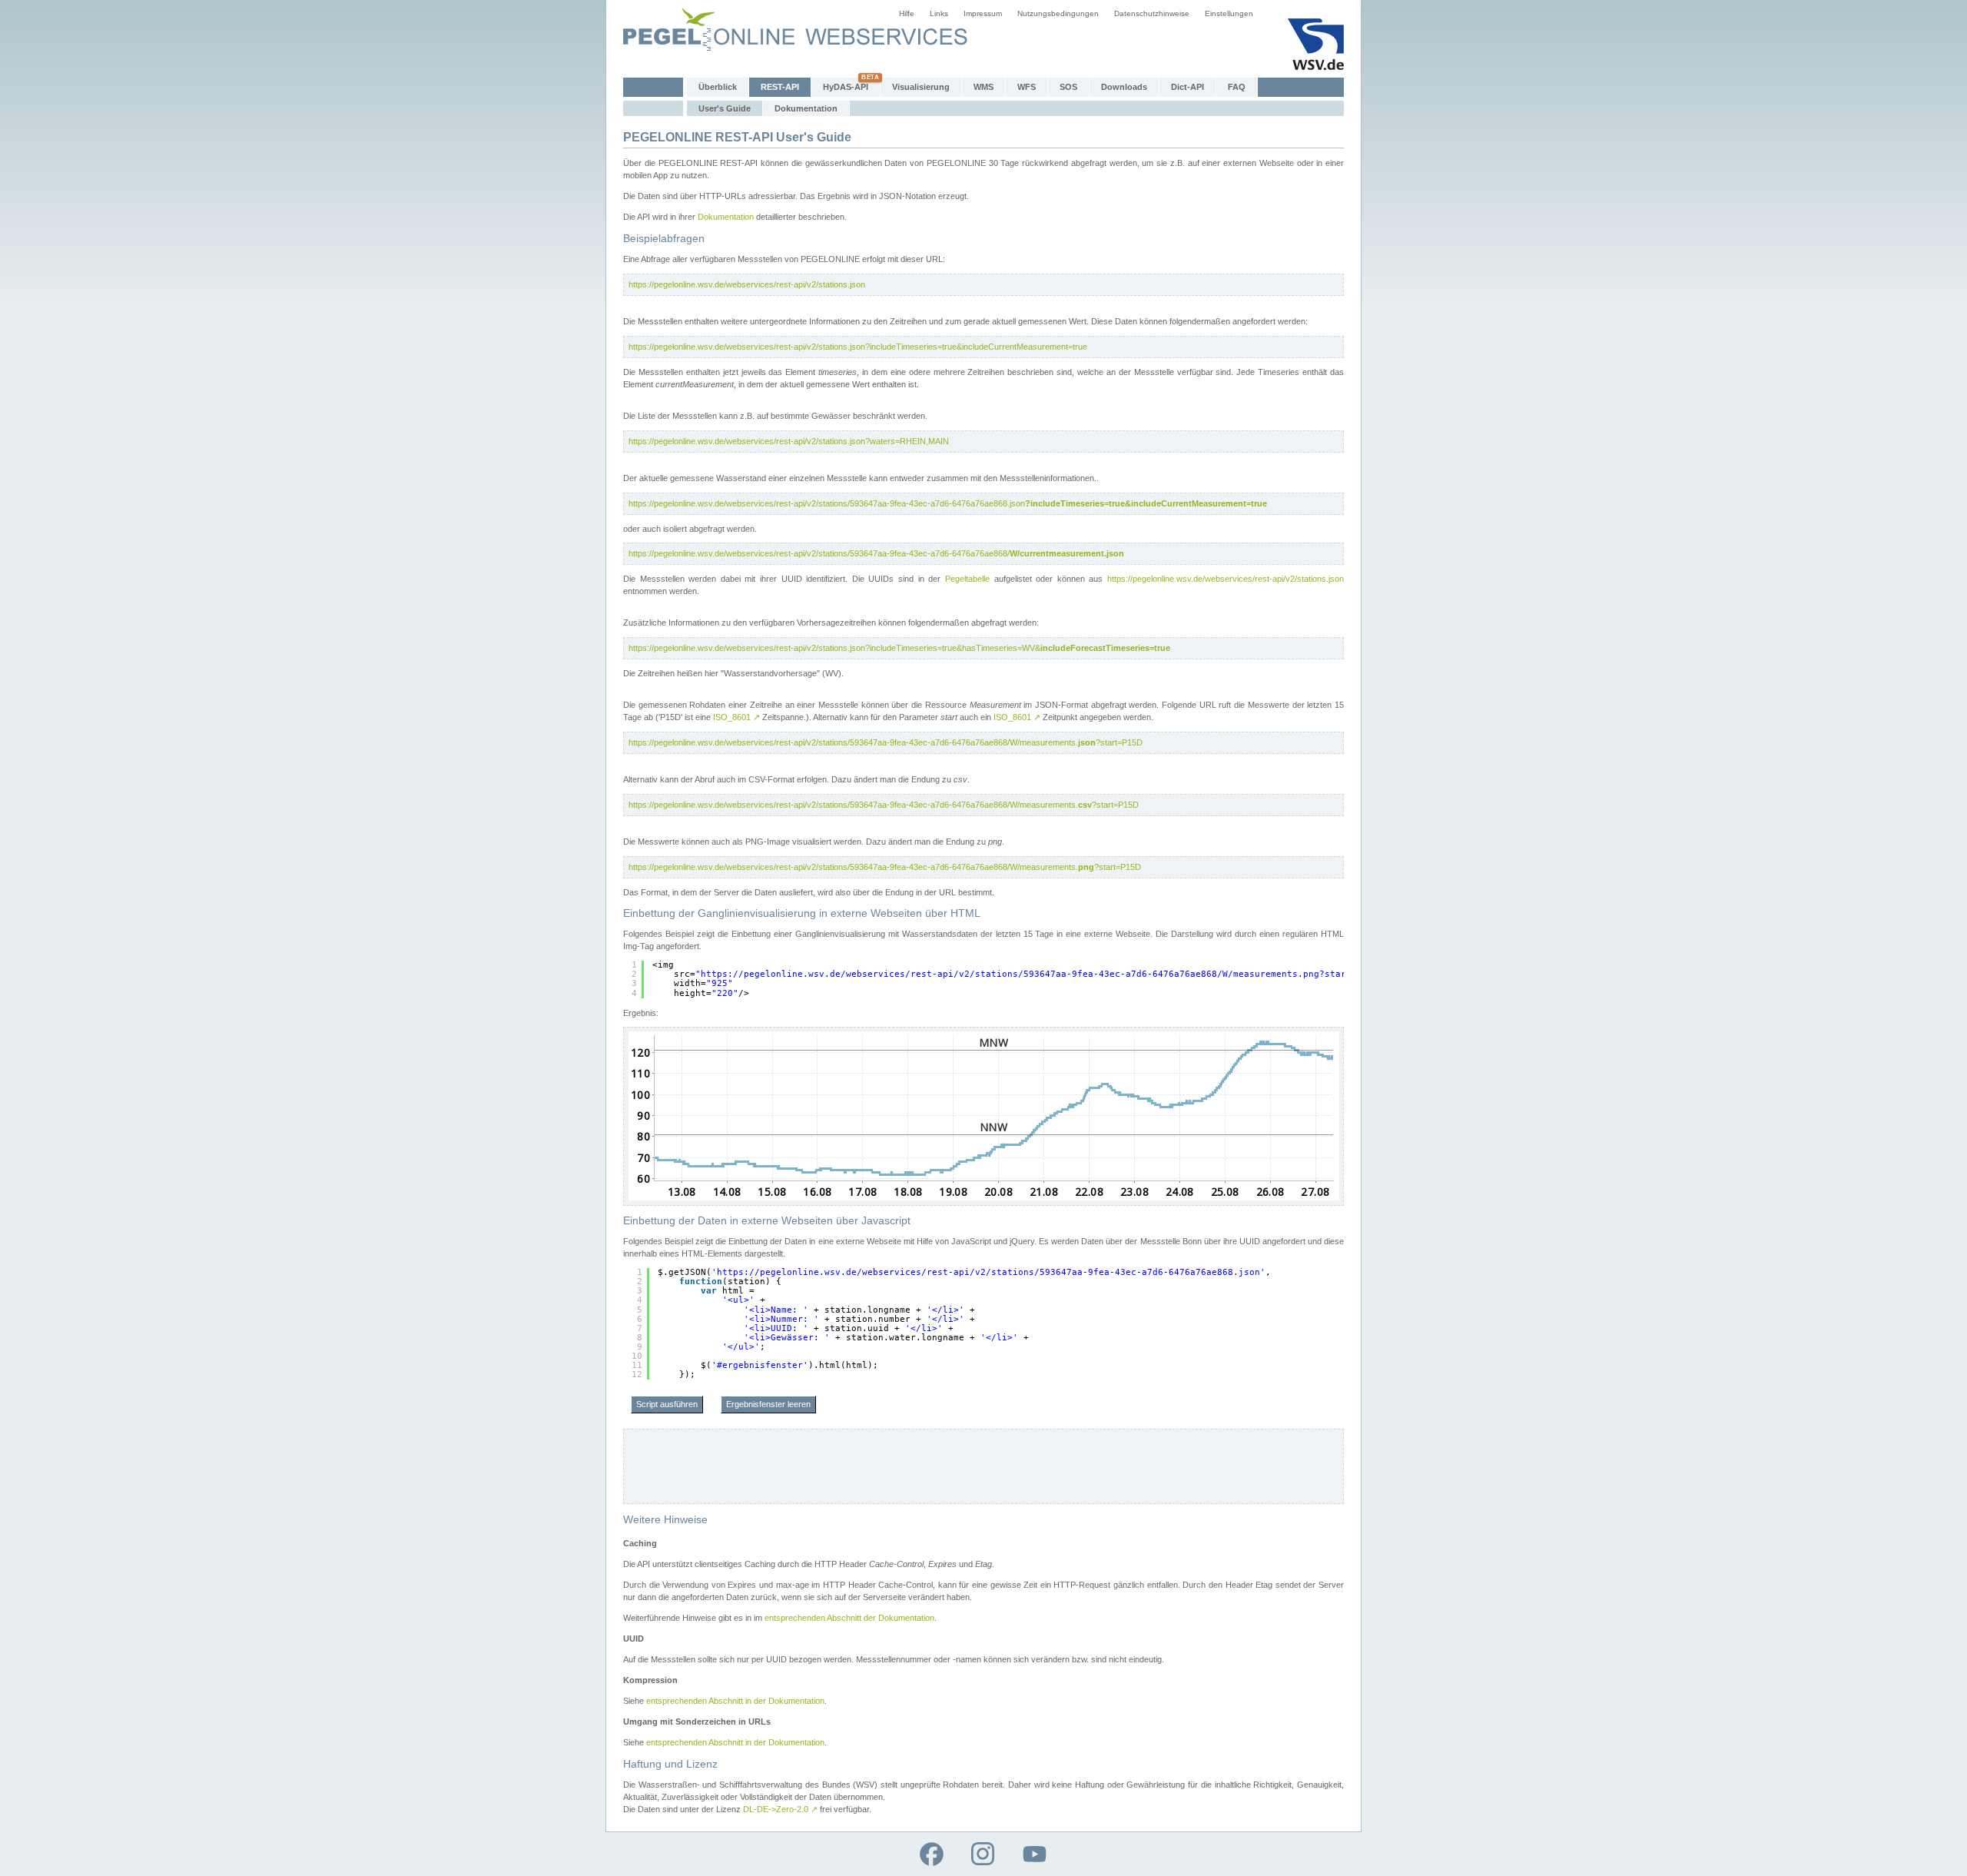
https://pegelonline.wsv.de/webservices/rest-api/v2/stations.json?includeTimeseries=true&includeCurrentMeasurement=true (858, 347)
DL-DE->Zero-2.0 (780, 1809)
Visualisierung (921, 87)
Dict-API (1187, 87)
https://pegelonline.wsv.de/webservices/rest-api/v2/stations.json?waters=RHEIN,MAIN (789, 441)
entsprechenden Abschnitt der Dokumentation (849, 1618)
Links (939, 13)
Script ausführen (667, 1404)
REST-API (780, 87)
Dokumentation (806, 108)
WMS (983, 87)
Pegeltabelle (967, 579)
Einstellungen (1229, 13)
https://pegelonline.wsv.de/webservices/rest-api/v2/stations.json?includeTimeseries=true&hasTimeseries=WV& (899, 648)
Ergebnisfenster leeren (768, 1404)
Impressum (983, 13)
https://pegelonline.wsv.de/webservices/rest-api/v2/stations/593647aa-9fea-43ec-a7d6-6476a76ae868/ (876, 553)
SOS (1068, 87)
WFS (1027, 87)
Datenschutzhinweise (1152, 13)
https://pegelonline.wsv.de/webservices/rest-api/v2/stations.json (747, 284)
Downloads (1124, 87)
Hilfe (907, 13)
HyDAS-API (846, 87)
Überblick (718, 87)
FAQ (1237, 87)
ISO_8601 (736, 717)
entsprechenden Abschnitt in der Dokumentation (735, 1701)
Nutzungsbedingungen (1058, 13)
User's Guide (725, 108)
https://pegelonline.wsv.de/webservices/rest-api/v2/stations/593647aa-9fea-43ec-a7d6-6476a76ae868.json (948, 503)
